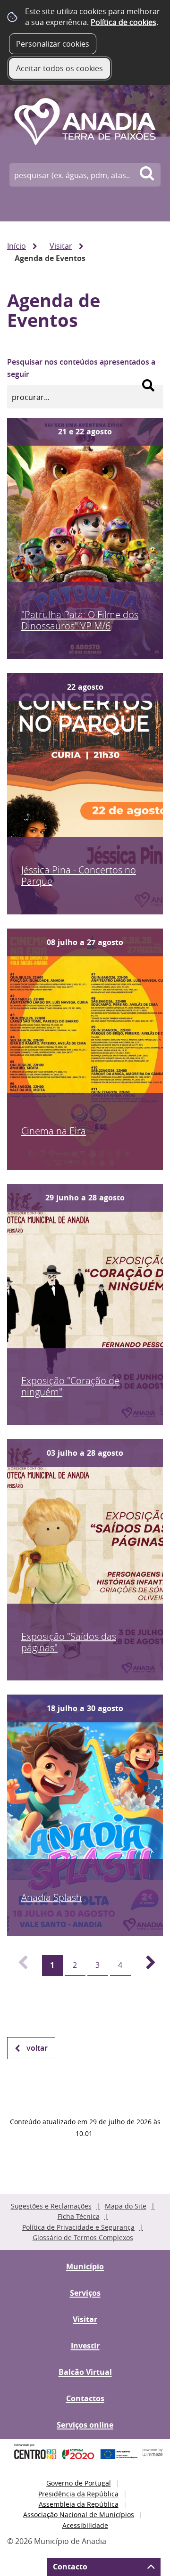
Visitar (61, 246)
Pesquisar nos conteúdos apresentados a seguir (81, 368)
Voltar (37, 2048)
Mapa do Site (126, 2206)
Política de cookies (123, 22)
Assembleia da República (79, 2504)
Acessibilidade (85, 2525)
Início (17, 246)
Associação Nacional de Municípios (79, 2515)
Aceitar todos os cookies (59, 68)
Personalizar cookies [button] (53, 44)
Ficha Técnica (79, 2216)
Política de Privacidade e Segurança (78, 2227)
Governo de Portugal (79, 2483)
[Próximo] (145, 1965)
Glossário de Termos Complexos (83, 2238)
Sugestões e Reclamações (51, 2206)
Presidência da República (78, 2494)
